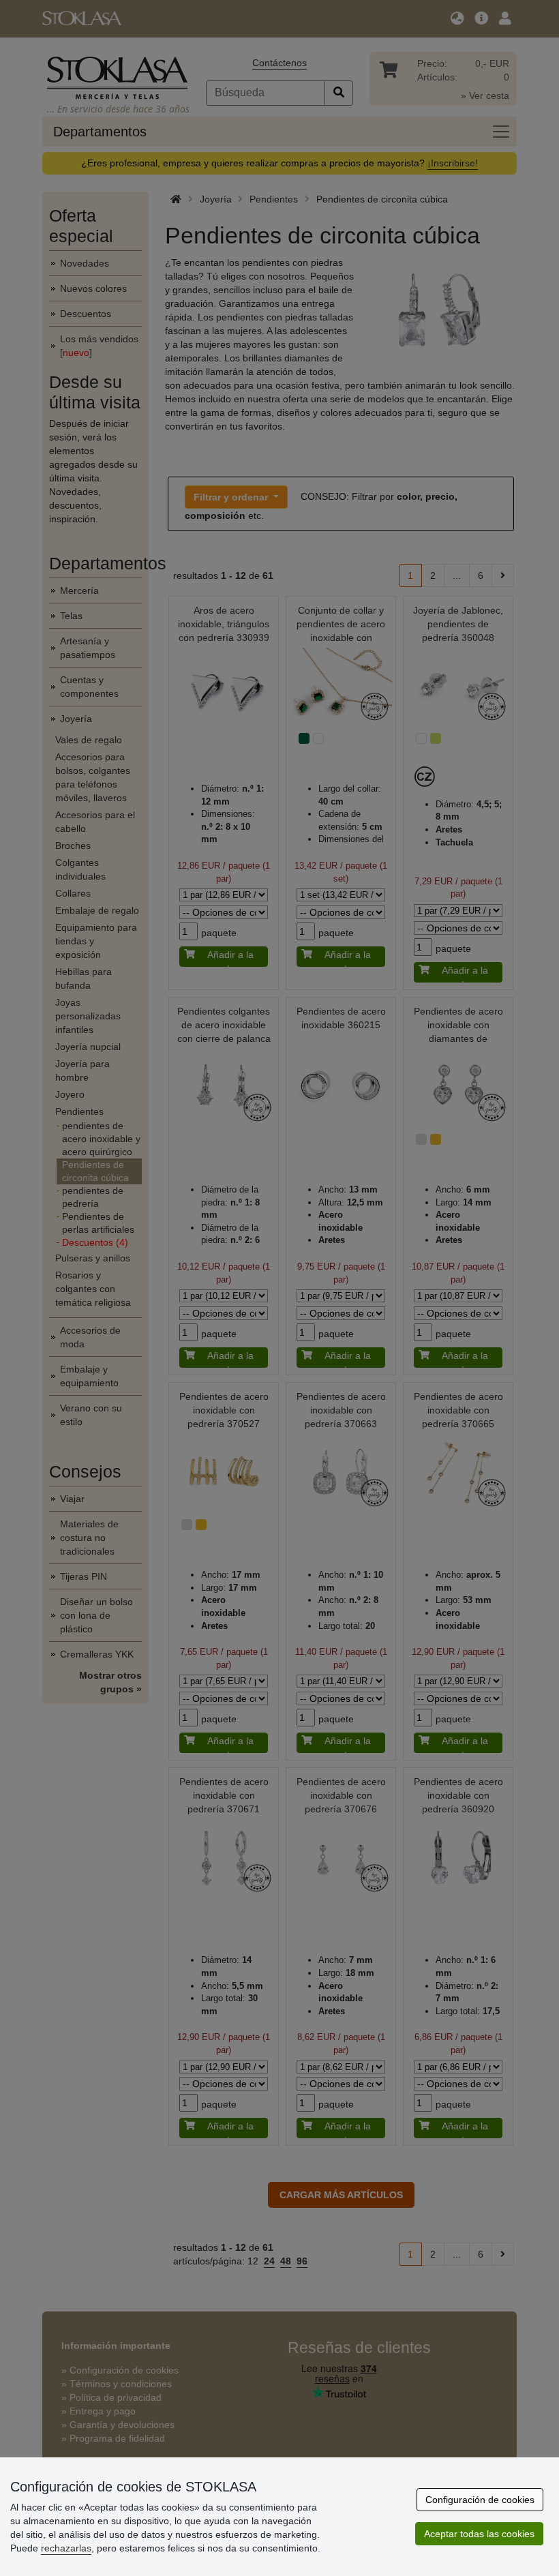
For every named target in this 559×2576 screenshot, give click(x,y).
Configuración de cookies (480, 2500)
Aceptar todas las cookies (479, 2534)
